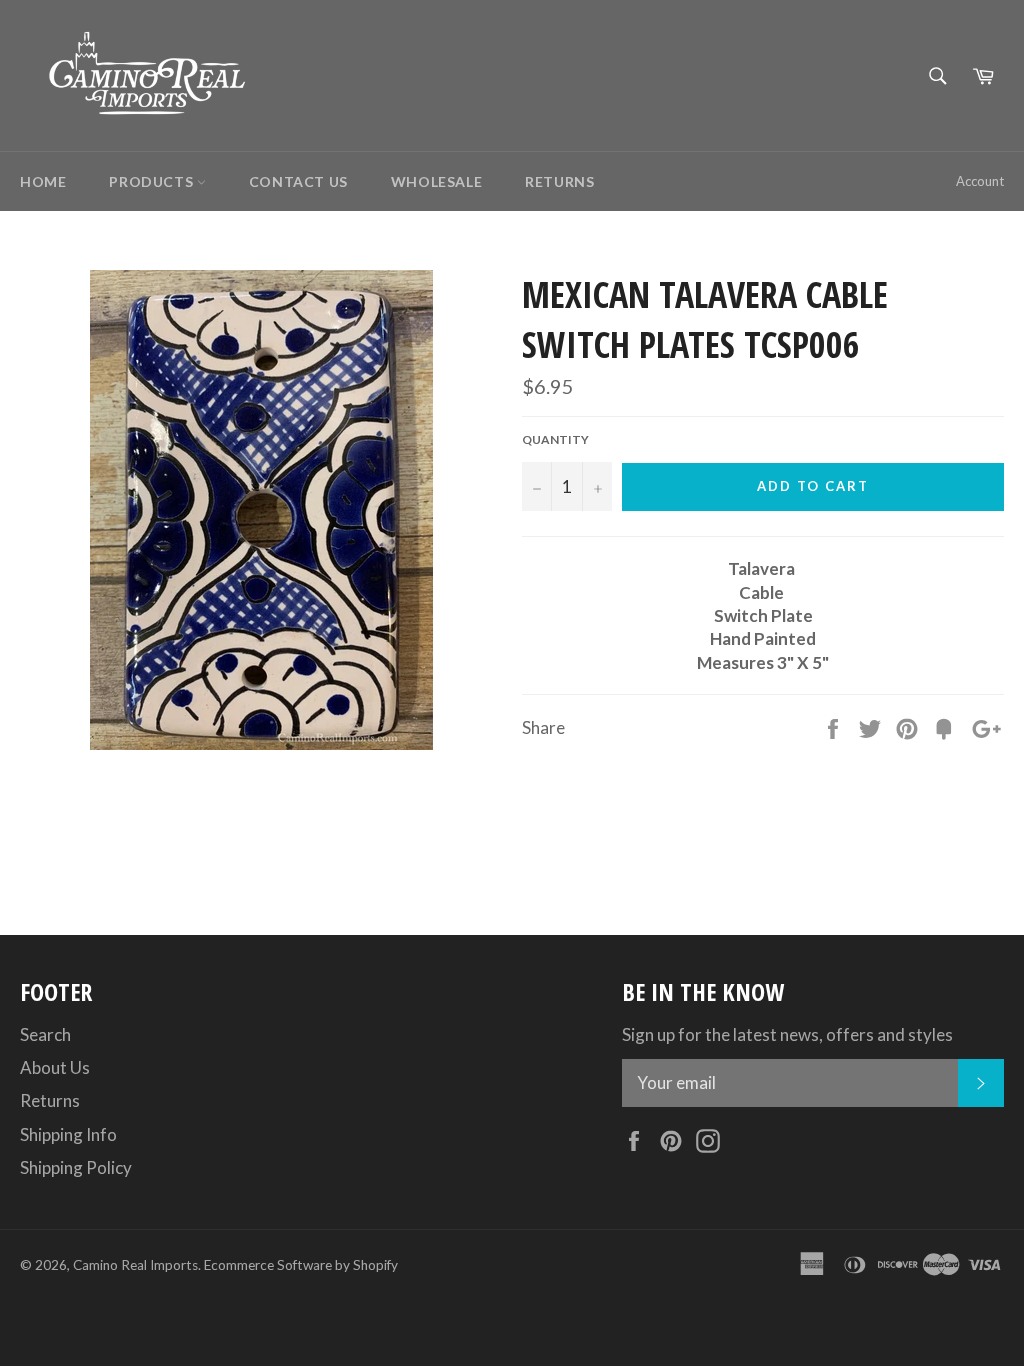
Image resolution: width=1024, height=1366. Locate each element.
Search (45, 1034)
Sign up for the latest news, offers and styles (787, 1034)
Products (152, 181)
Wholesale (436, 181)
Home (43, 181)
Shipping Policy (76, 1167)
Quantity (555, 439)
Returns (559, 181)
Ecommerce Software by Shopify (301, 1265)
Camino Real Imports (135, 1265)
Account (980, 181)
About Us (55, 1067)
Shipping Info (68, 1134)
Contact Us (298, 181)
